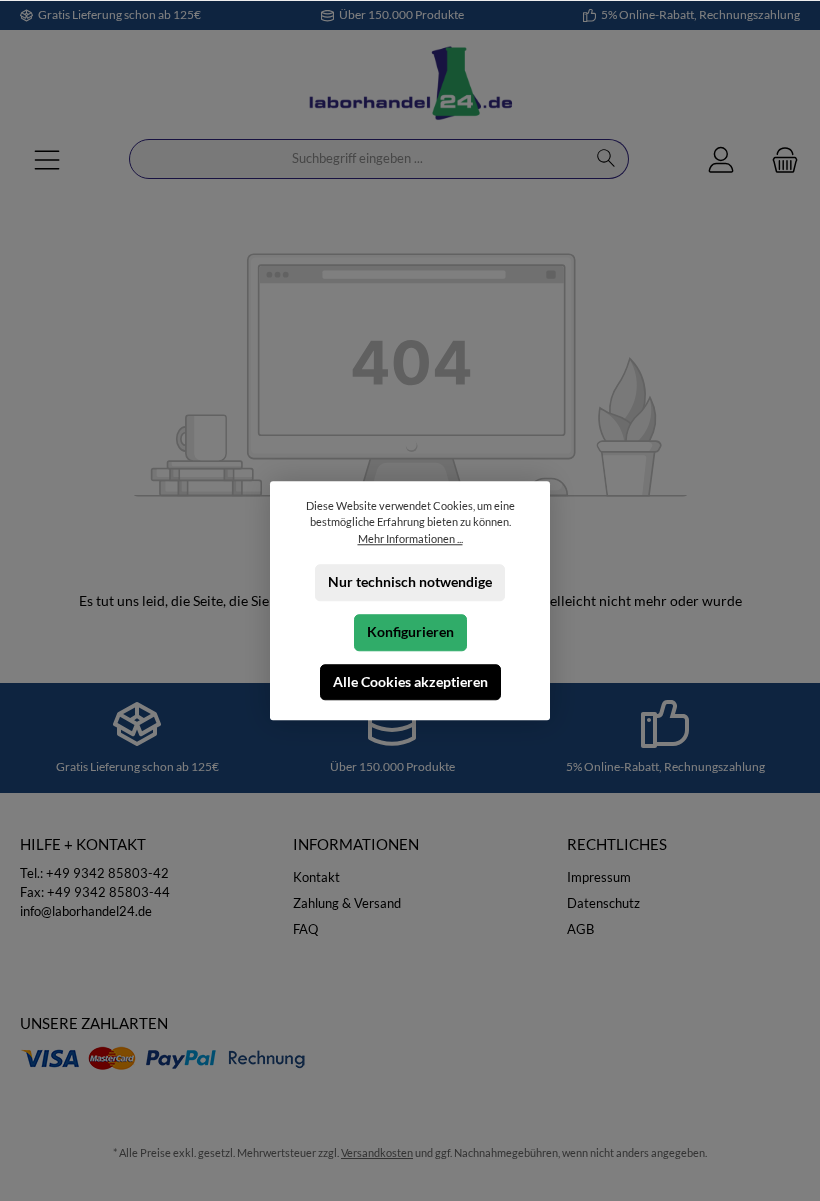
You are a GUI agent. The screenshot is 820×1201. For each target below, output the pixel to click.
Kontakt (316, 877)
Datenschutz (603, 903)
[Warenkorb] (779, 159)
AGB (580, 929)
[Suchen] (606, 159)
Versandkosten (377, 1152)
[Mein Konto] (721, 159)
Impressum (599, 877)
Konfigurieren (410, 632)
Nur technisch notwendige (410, 582)
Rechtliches (617, 844)
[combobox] (357, 159)
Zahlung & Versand (347, 903)
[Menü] (47, 159)
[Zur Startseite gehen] (410, 84)
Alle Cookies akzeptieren (410, 681)
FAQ (305, 929)
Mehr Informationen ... (410, 537)
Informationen (356, 844)
